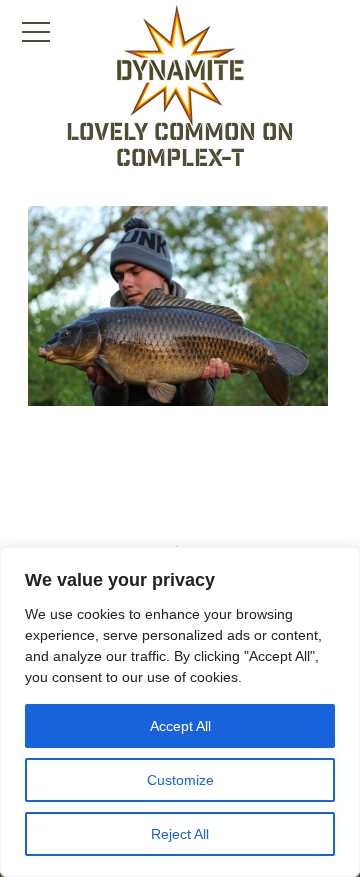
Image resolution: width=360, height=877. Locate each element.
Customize (180, 780)
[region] (180, 712)
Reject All (180, 834)
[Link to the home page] (180, 66)
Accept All (180, 726)
